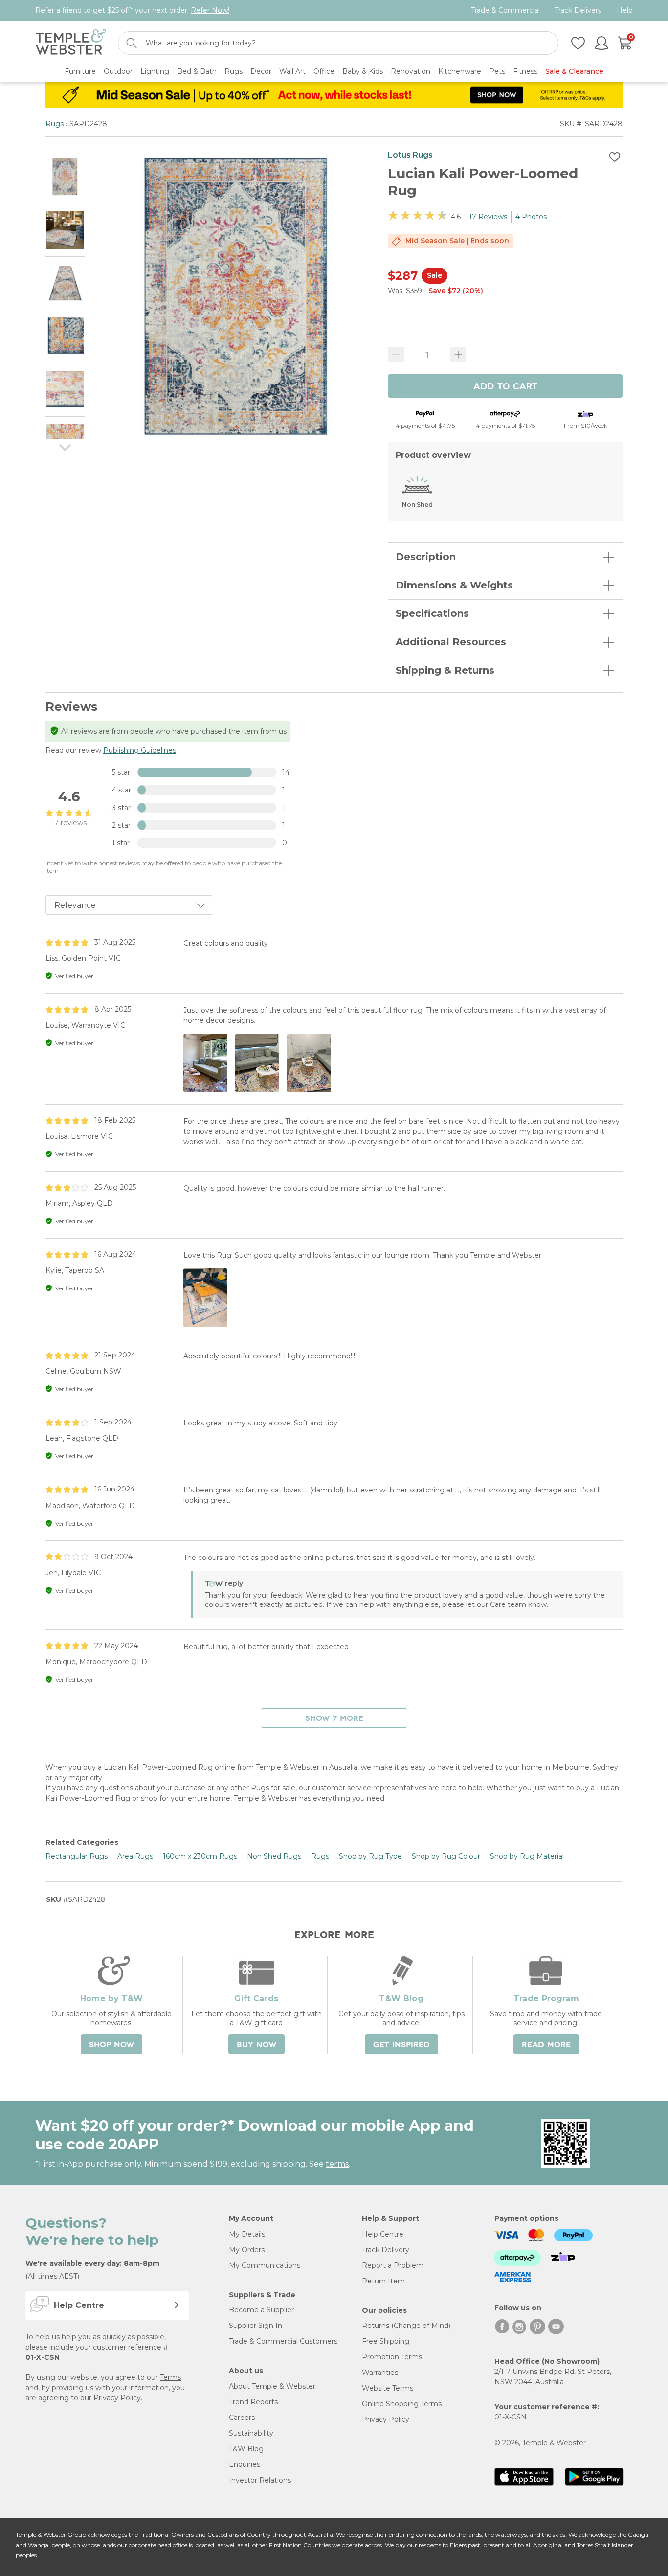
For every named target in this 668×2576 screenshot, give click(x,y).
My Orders (247, 2250)
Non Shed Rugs (274, 1856)
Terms (170, 2377)
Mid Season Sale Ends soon (457, 241)
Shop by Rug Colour (446, 1856)
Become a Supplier (261, 2310)
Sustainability (251, 2433)
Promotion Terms (392, 2357)
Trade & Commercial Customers (283, 2341)
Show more (334, 1718)
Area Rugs (135, 1856)
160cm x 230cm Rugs (200, 1856)
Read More (546, 2045)
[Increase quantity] (458, 355)
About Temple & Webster (272, 2386)
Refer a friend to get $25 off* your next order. (132, 10)
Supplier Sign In (256, 2326)
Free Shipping (386, 2341)
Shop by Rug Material (527, 1856)
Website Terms (388, 2388)
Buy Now (256, 2045)
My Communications (265, 2265)
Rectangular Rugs (77, 1856)
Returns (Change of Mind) (406, 2326)
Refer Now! (210, 10)
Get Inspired (401, 2045)
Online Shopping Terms (402, 2404)
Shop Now (111, 2045)
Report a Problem (393, 2265)
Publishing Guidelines (140, 750)
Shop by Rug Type (370, 1856)
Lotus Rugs (410, 155)
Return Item (383, 2281)
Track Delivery (578, 11)
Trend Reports (253, 2402)
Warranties (380, 2373)
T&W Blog (246, 2449)
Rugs (55, 124)
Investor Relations (260, 2480)
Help (625, 11)
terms (337, 2164)
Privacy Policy (117, 2398)
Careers (242, 2418)
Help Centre (383, 2234)
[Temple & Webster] (71, 43)
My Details (247, 2234)
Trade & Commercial (505, 11)
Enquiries (245, 2464)
